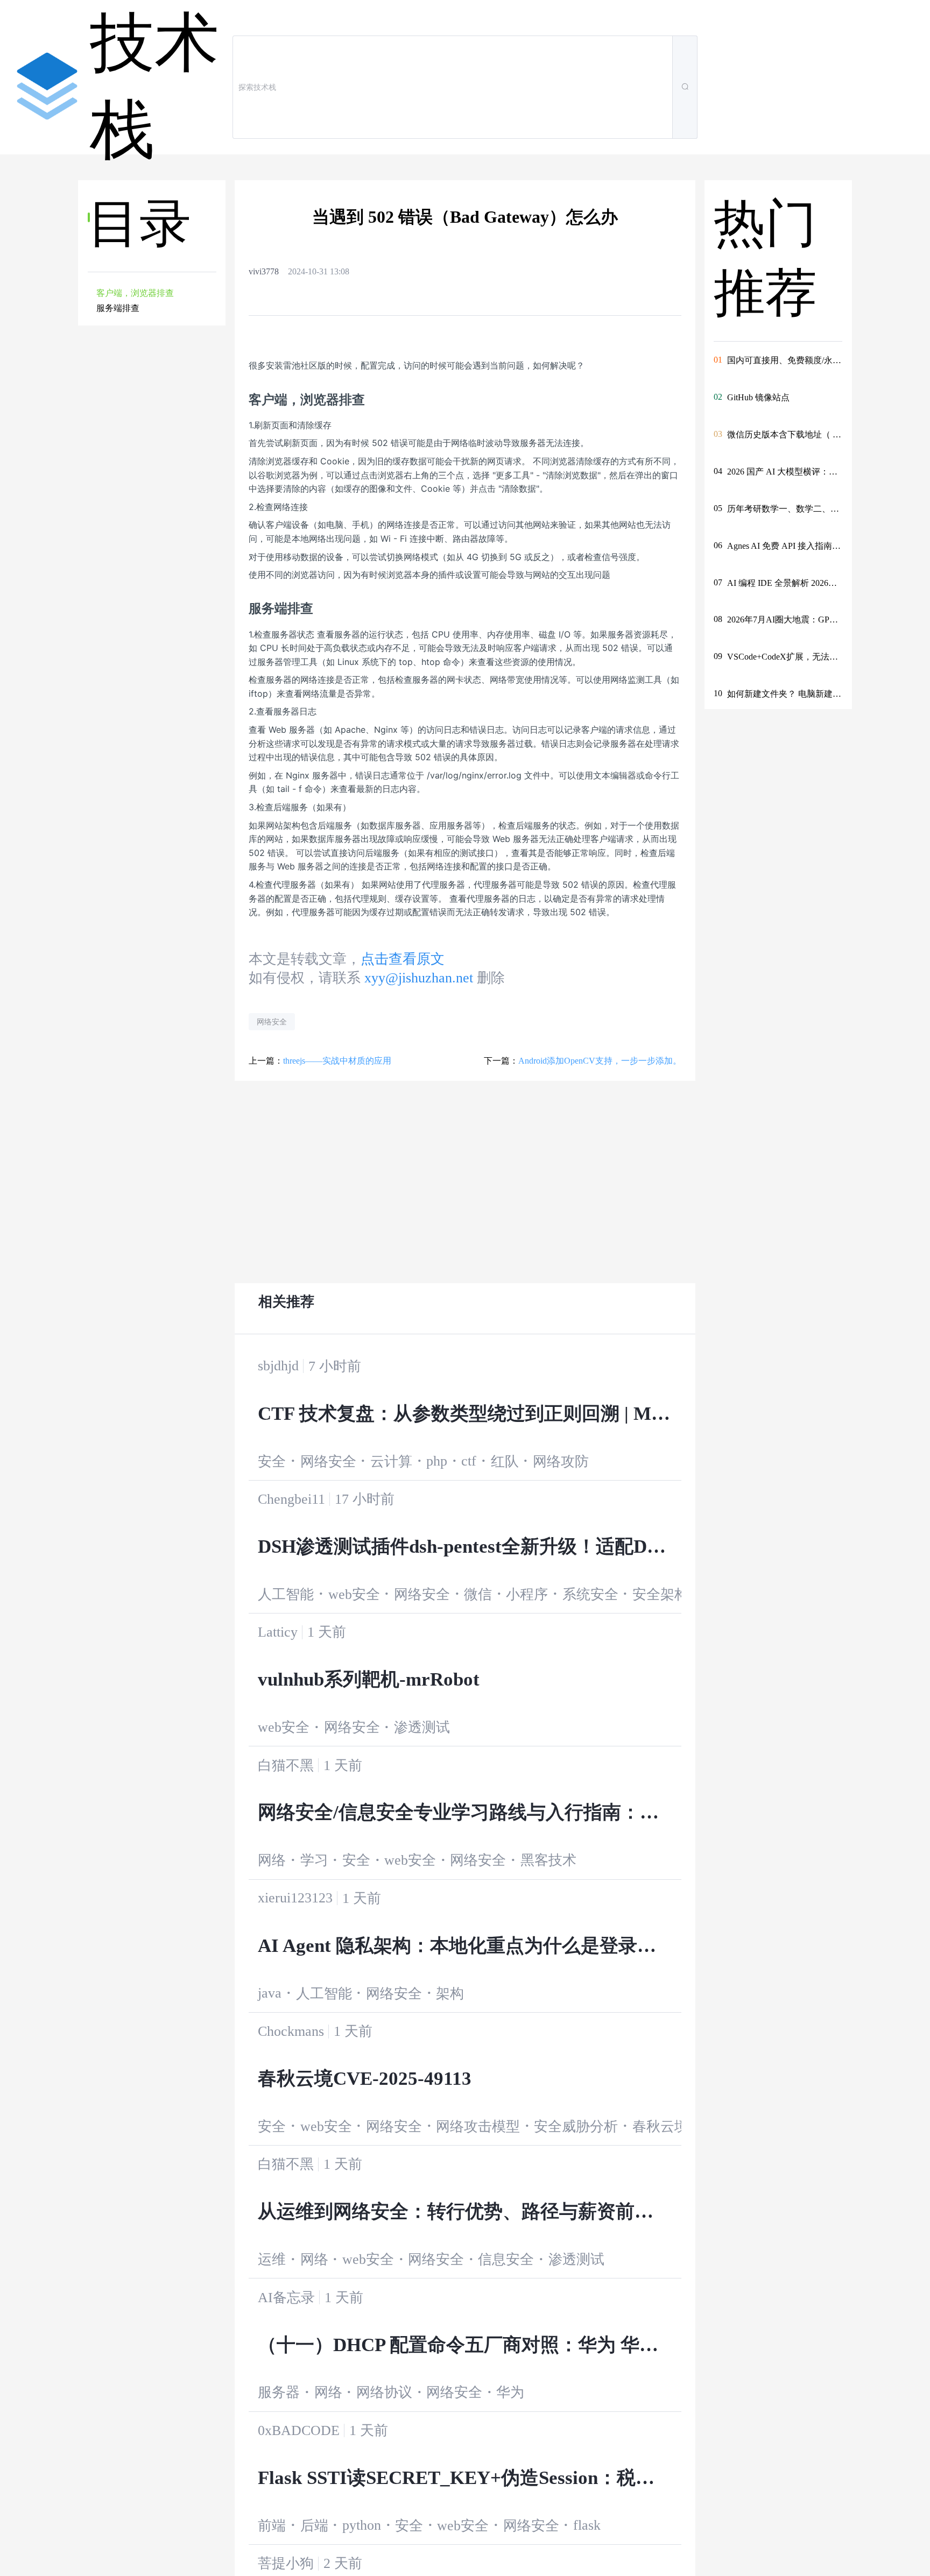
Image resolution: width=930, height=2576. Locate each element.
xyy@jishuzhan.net (419, 978)
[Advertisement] (153, 512)
